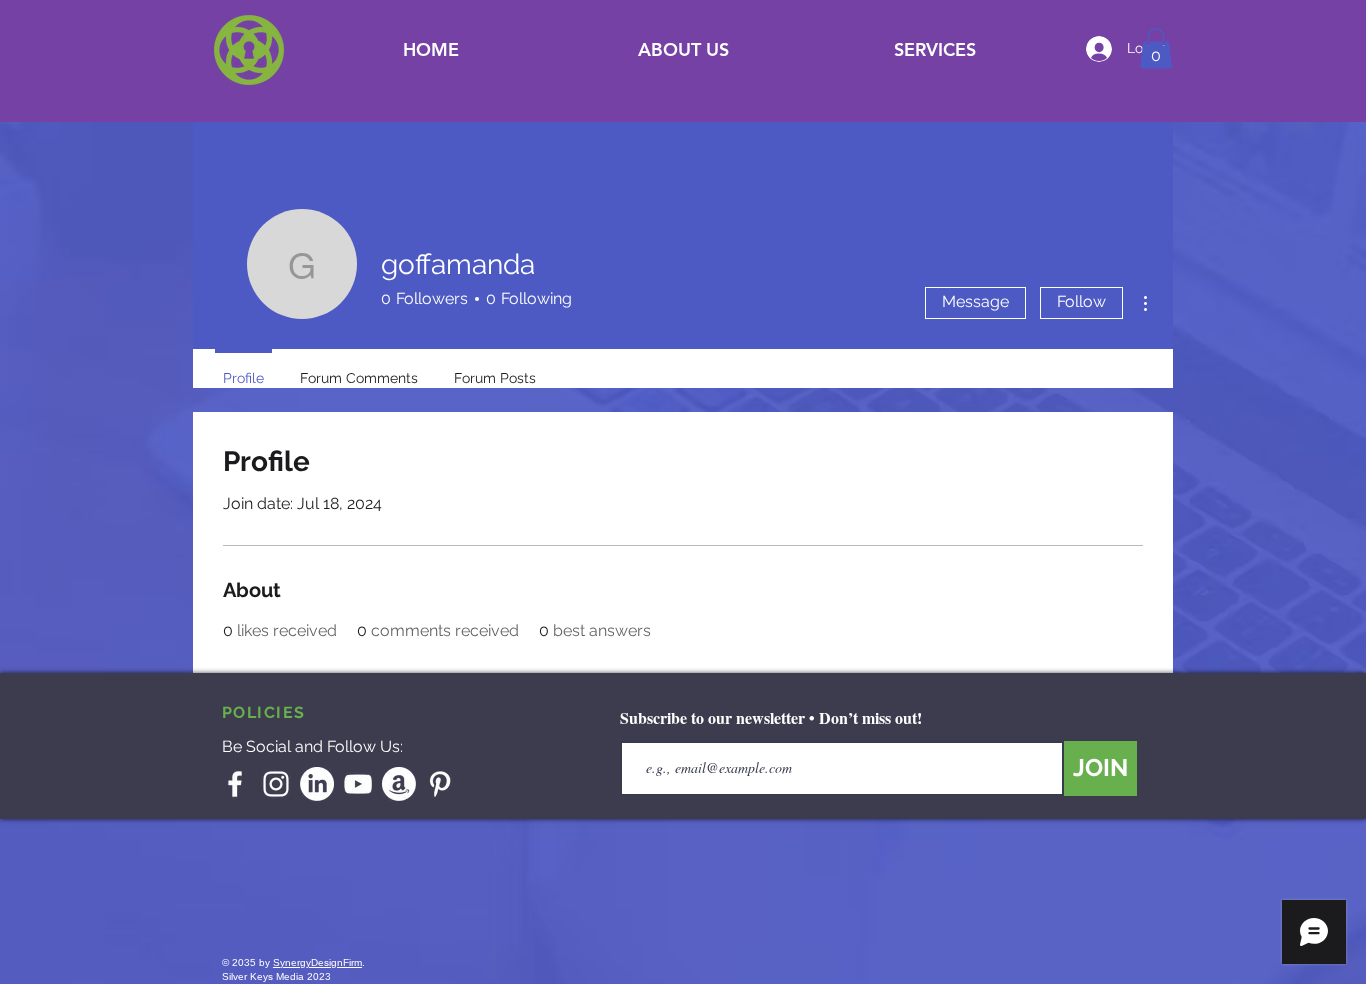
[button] (935, 50)
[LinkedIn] (317, 784)
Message (975, 301)
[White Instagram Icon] (276, 784)
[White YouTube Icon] (358, 784)
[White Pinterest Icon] (440, 784)
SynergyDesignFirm (317, 962)
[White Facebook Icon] (235, 784)
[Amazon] (399, 784)
